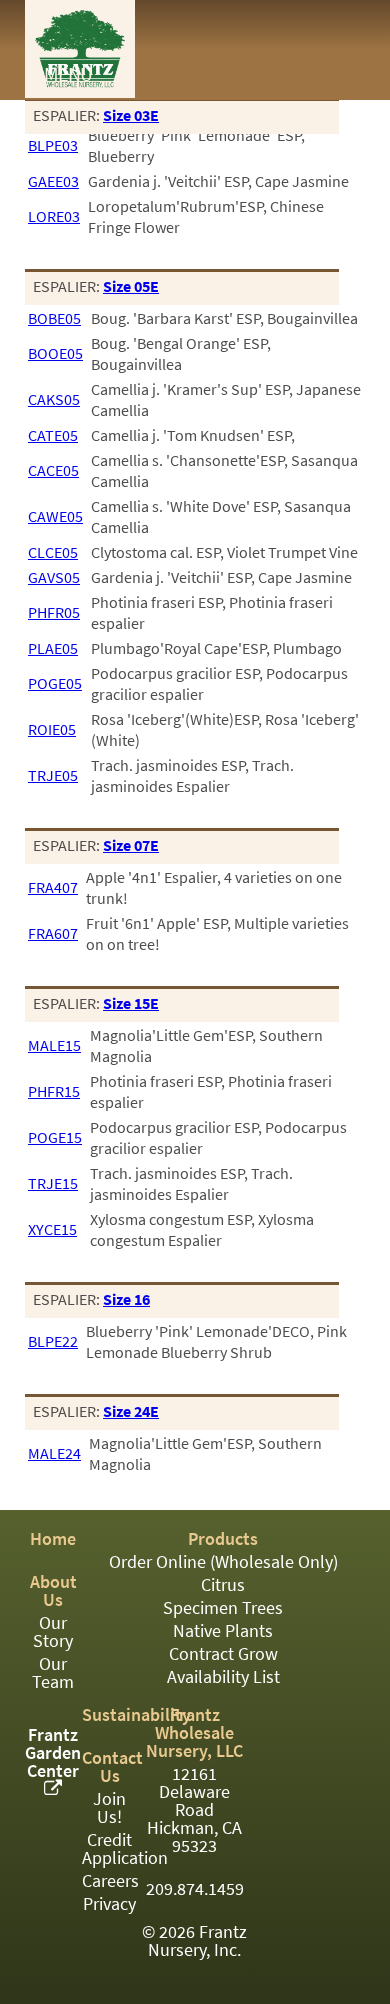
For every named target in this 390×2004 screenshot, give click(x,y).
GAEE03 (53, 181)
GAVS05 (54, 577)
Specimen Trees (223, 1608)
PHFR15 (54, 1091)
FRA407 (53, 887)
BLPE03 (53, 145)
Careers (110, 1881)
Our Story (53, 1632)
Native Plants (223, 1631)
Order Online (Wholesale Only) (223, 1562)
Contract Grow (223, 1654)
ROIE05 (52, 729)
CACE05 (53, 470)
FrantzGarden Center (53, 1753)
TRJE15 (53, 1183)
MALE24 (54, 1453)
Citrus (223, 1585)
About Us (53, 1591)
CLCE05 (53, 552)
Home (53, 1539)
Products (223, 1539)
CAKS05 (54, 399)
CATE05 (53, 435)
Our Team (53, 1673)
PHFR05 (54, 612)
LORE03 (54, 216)
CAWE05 (55, 516)
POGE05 (55, 683)
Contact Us (112, 1767)
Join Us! (109, 1808)
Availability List (223, 1677)
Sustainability (136, 1715)
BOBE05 (54, 318)
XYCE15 (52, 1229)
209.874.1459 (195, 1889)
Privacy (109, 1904)
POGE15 (55, 1137)
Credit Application (125, 1849)
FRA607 (53, 933)
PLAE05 (53, 648)
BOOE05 (55, 353)
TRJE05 (53, 775)
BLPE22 (53, 1341)
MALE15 (54, 1045)
